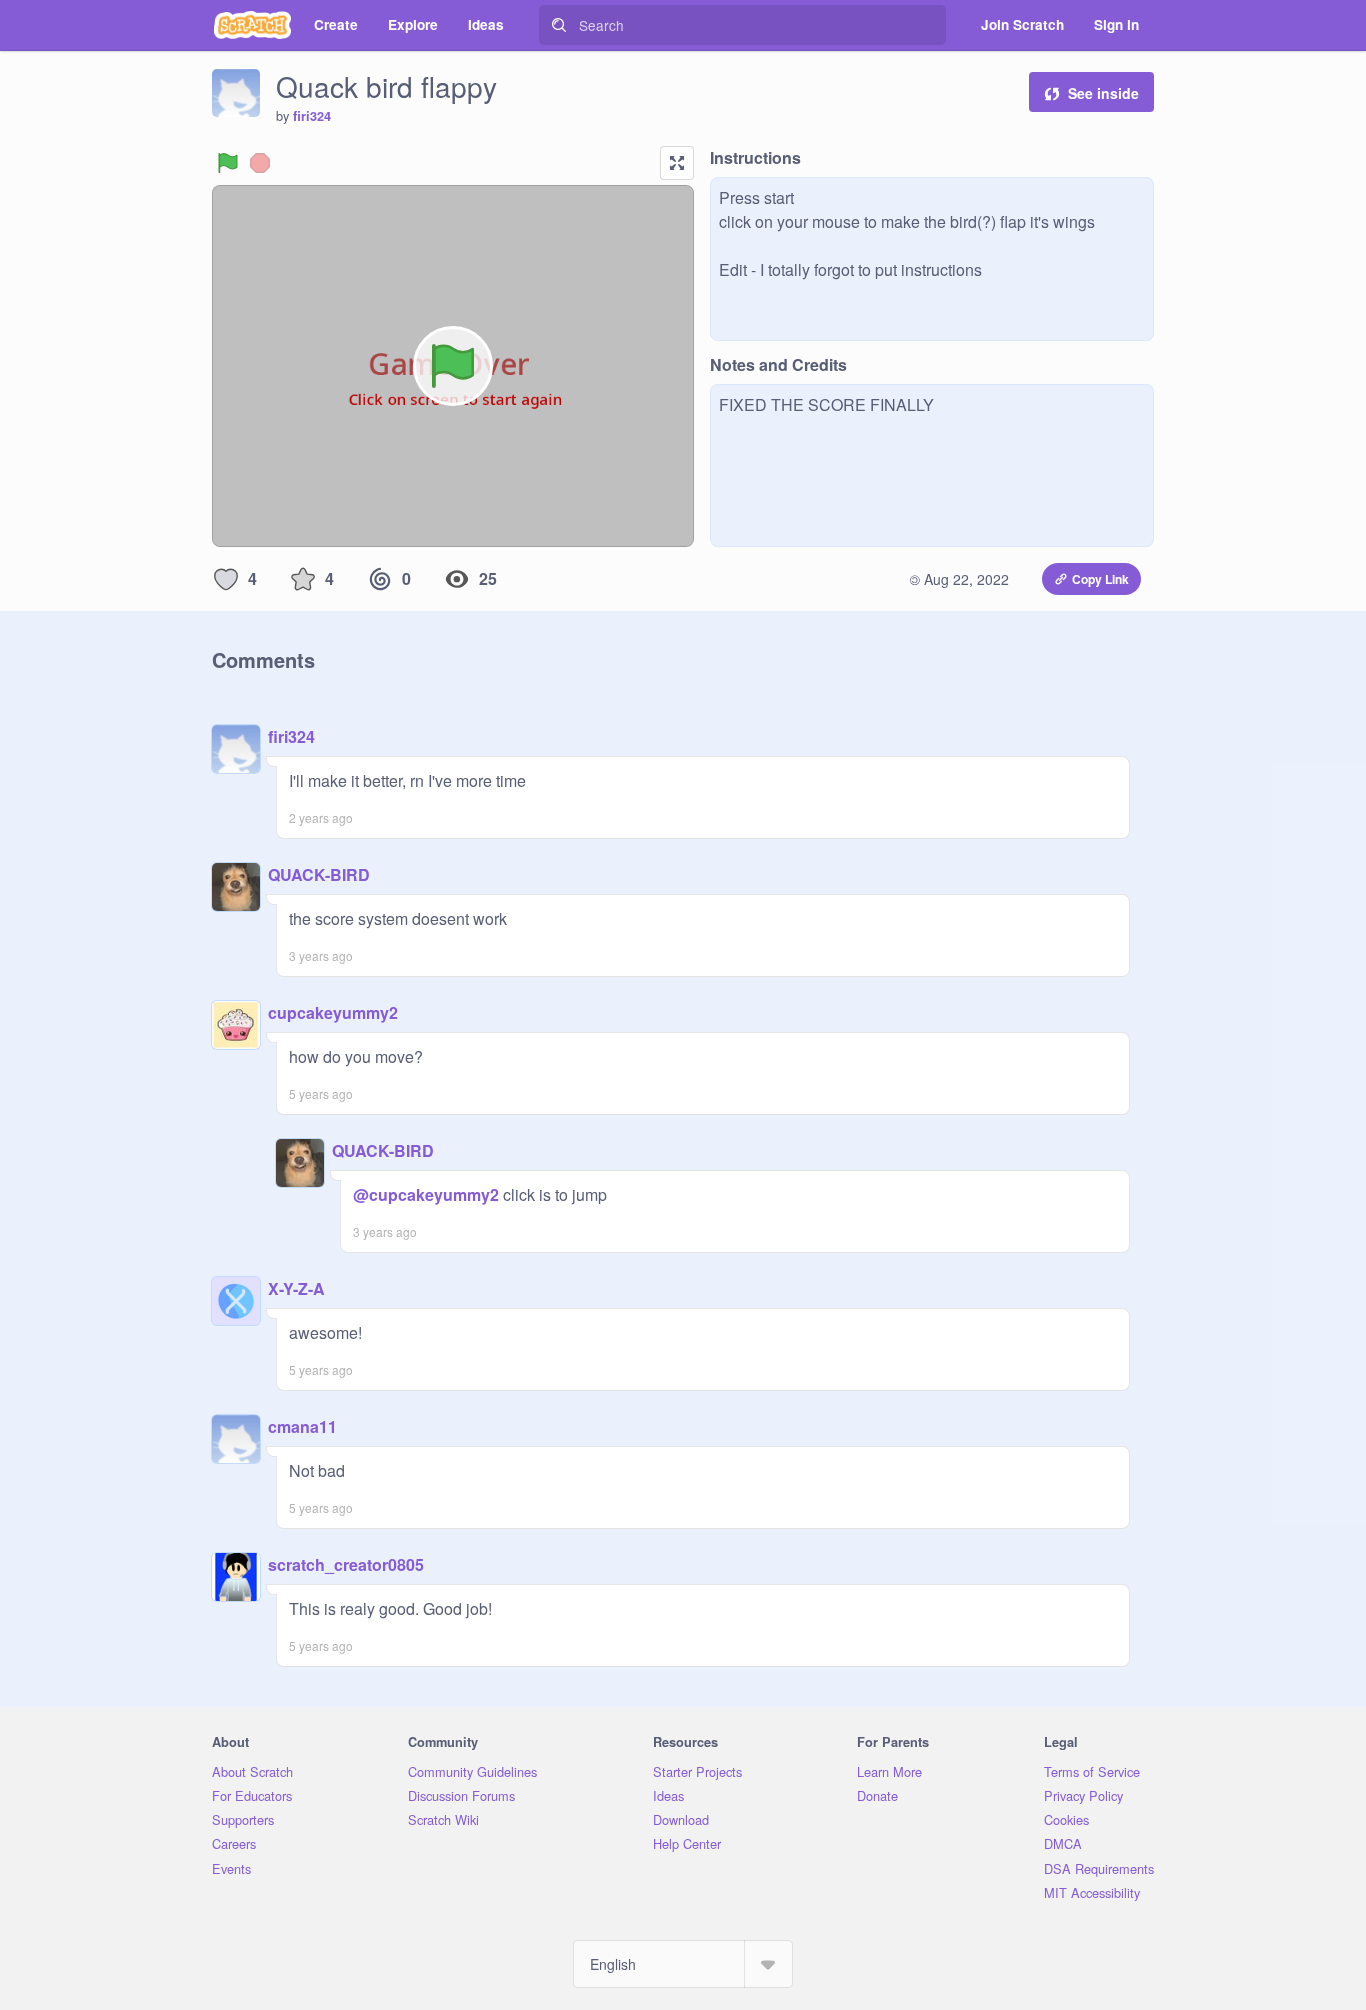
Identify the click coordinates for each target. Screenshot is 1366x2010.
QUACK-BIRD (319, 874)
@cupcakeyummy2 (426, 1194)
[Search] (559, 25)
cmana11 (302, 1426)
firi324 (312, 116)
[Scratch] (252, 25)
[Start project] (228, 163)
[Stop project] (260, 163)
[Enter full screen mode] (677, 163)
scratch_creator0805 (346, 1564)
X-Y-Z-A (296, 1288)
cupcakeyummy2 (333, 1012)
